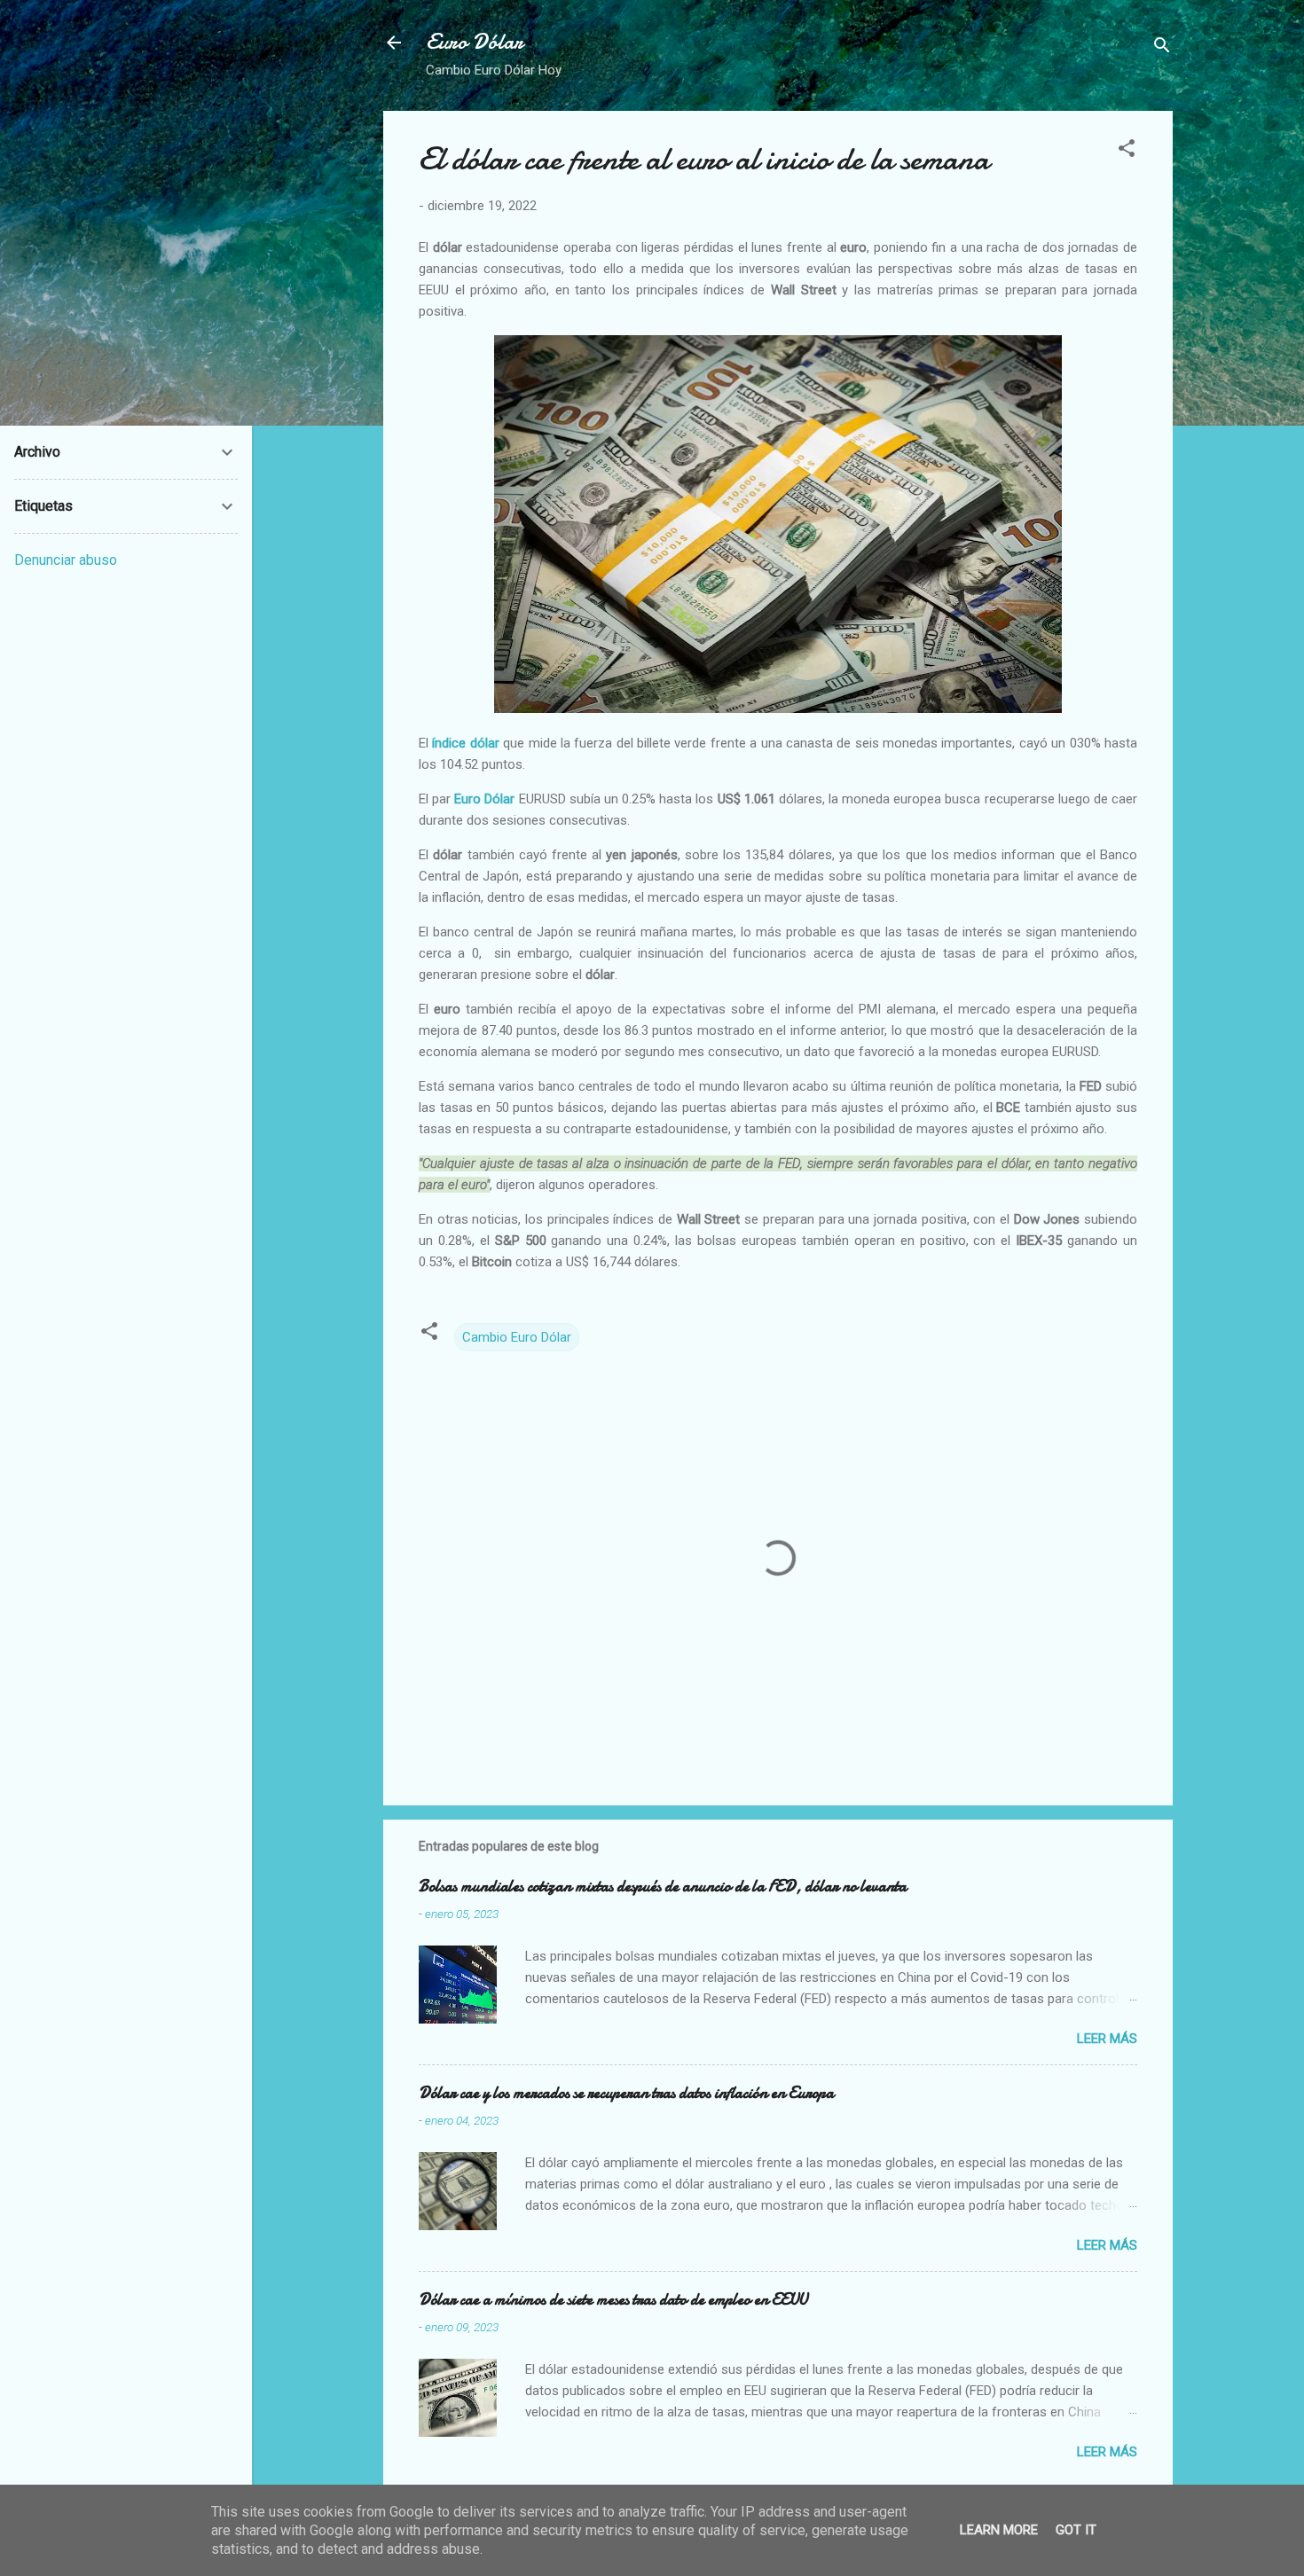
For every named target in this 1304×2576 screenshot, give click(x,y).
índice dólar (465, 743)
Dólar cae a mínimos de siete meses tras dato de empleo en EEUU (613, 2300)
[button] (1127, 151)
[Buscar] (1162, 48)
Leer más (1107, 2039)
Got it (1076, 2530)
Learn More (999, 2530)
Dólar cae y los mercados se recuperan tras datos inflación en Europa (626, 2093)
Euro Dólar (475, 42)
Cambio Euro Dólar (517, 1337)
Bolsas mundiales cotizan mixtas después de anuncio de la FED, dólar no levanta (663, 1887)
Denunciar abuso (66, 560)
